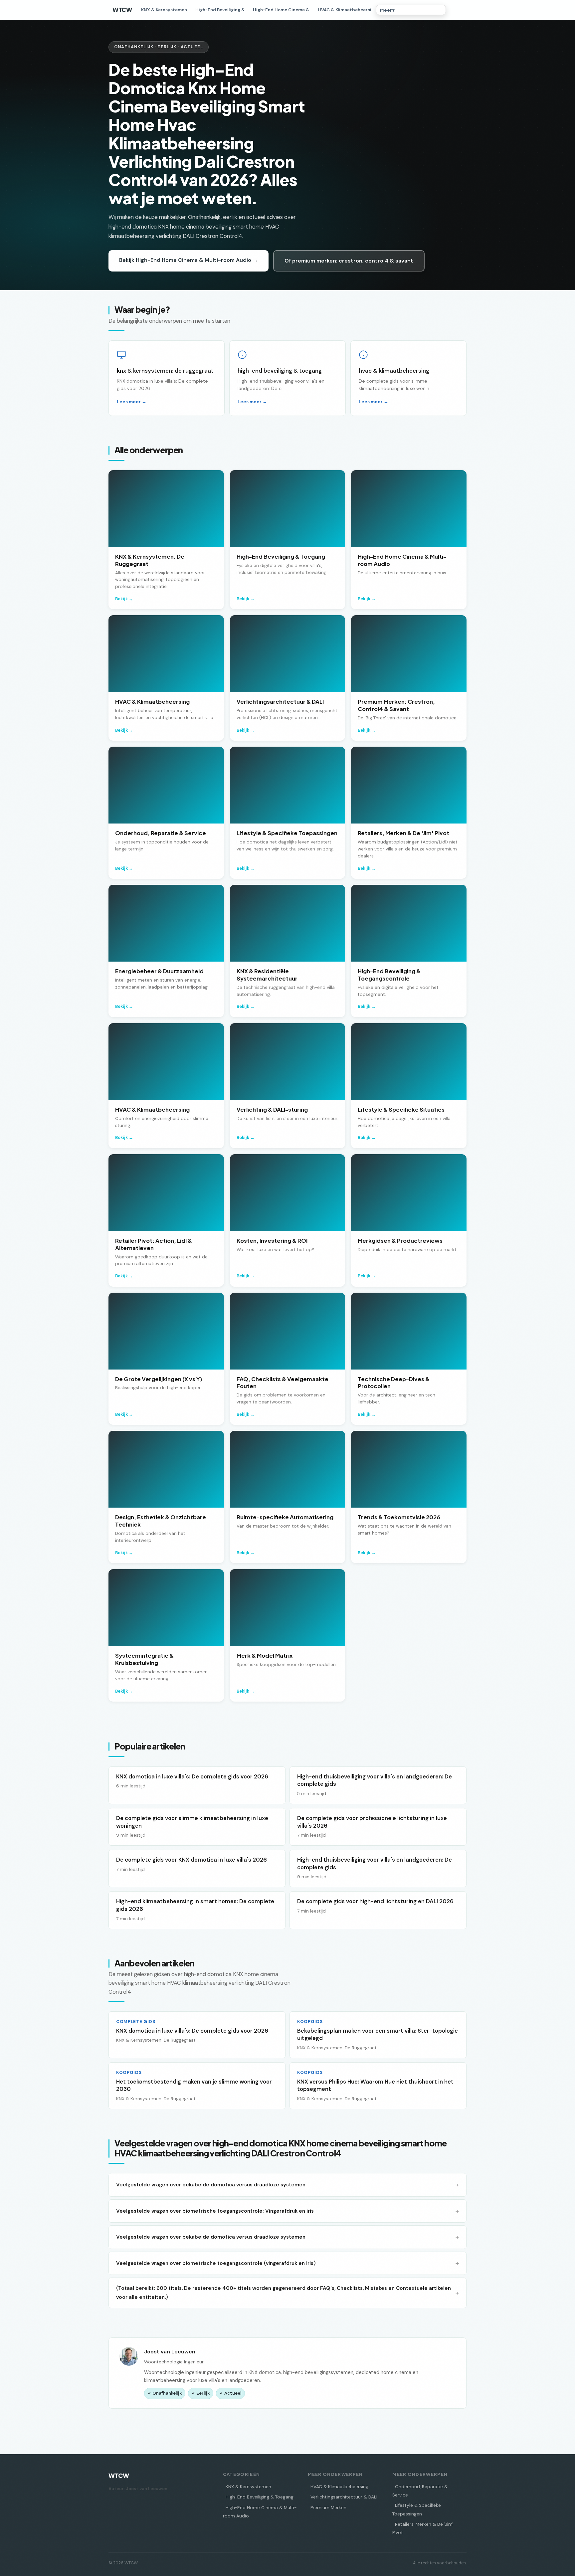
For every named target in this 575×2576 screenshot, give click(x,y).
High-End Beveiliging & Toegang (260, 2497)
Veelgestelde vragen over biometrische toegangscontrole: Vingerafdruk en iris (215, 2211)
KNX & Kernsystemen (164, 10)
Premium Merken (328, 2508)
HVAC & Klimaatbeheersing (339, 2487)
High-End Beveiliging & (220, 10)
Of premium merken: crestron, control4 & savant (349, 261)
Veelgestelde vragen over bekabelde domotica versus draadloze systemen (211, 2185)
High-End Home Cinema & (281, 10)
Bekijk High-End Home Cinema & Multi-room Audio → (189, 260)
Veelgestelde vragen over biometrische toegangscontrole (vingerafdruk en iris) (216, 2263)
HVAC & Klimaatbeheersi (345, 10)
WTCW (122, 10)
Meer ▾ (387, 10)
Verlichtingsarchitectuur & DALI (344, 2497)
